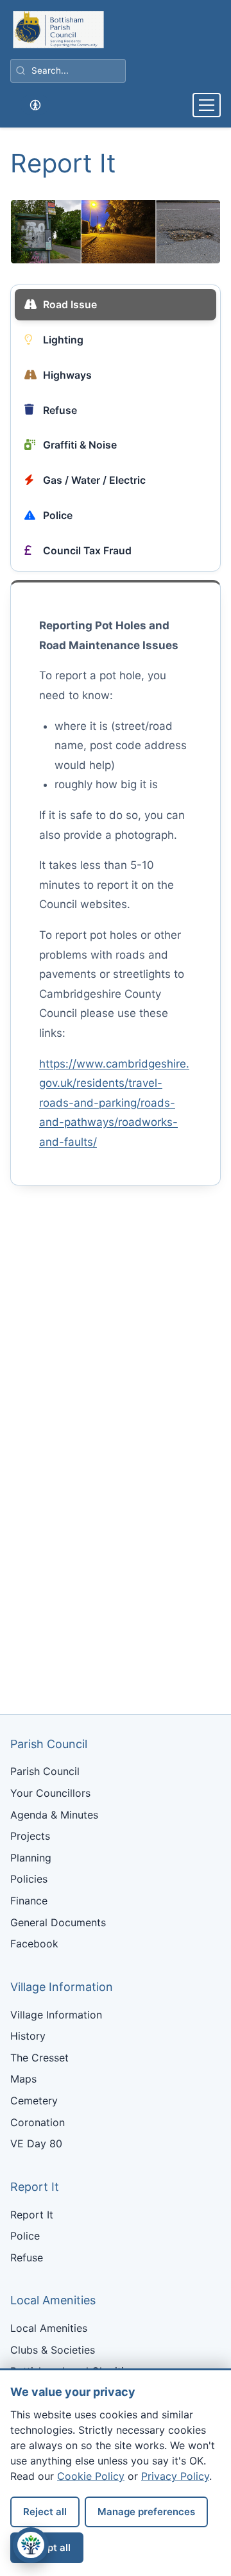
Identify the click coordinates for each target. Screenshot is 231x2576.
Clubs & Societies (53, 2350)
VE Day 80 (36, 2143)
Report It (32, 2215)
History (28, 2036)
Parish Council (45, 1771)
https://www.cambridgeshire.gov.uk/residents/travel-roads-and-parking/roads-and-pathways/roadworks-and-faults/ (114, 1103)
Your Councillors (50, 1793)
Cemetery (34, 2101)
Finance (29, 1901)
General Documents (58, 1922)
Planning (31, 1858)
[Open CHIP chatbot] (31, 2545)
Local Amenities (49, 2328)
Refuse (27, 2258)
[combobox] (68, 71)
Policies (29, 1879)
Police (25, 2236)
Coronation (38, 2122)
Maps (23, 2079)
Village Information (56, 2015)
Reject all (45, 2512)
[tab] (115, 305)
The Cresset (39, 2058)
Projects (30, 1836)
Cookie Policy (91, 2476)
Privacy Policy (175, 2476)
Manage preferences (146, 2512)
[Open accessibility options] (35, 105)
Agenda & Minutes (54, 1815)
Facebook (34, 1944)
